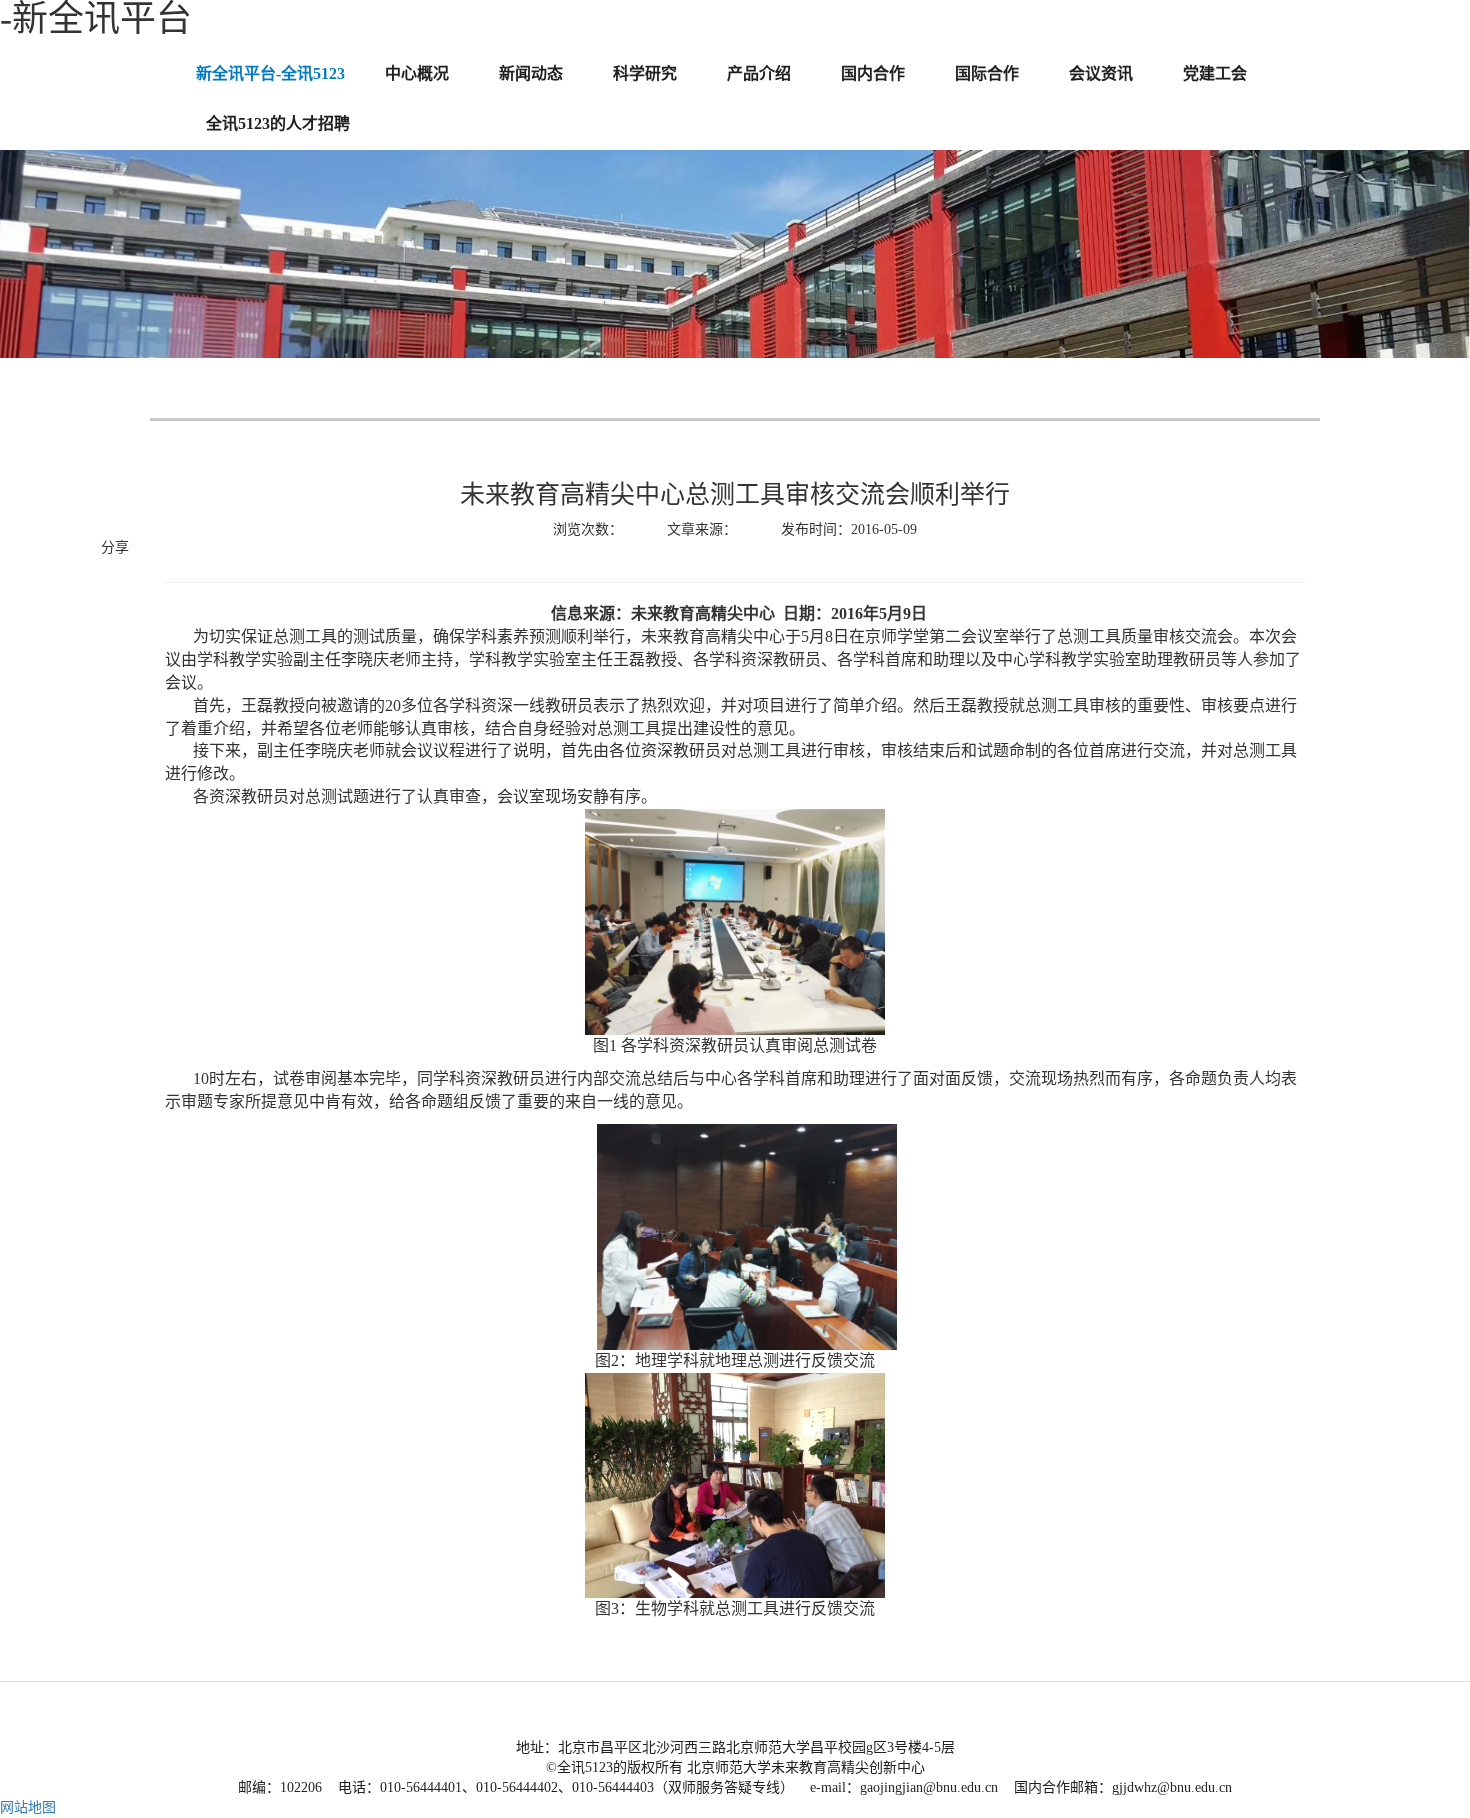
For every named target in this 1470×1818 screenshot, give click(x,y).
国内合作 (873, 73)
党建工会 (1215, 73)
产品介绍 (759, 73)
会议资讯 (1101, 73)
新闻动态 (531, 73)
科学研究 (645, 73)
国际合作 (987, 73)
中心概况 (417, 73)
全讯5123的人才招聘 (278, 123)
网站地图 (28, 1807)
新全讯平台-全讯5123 (270, 73)
